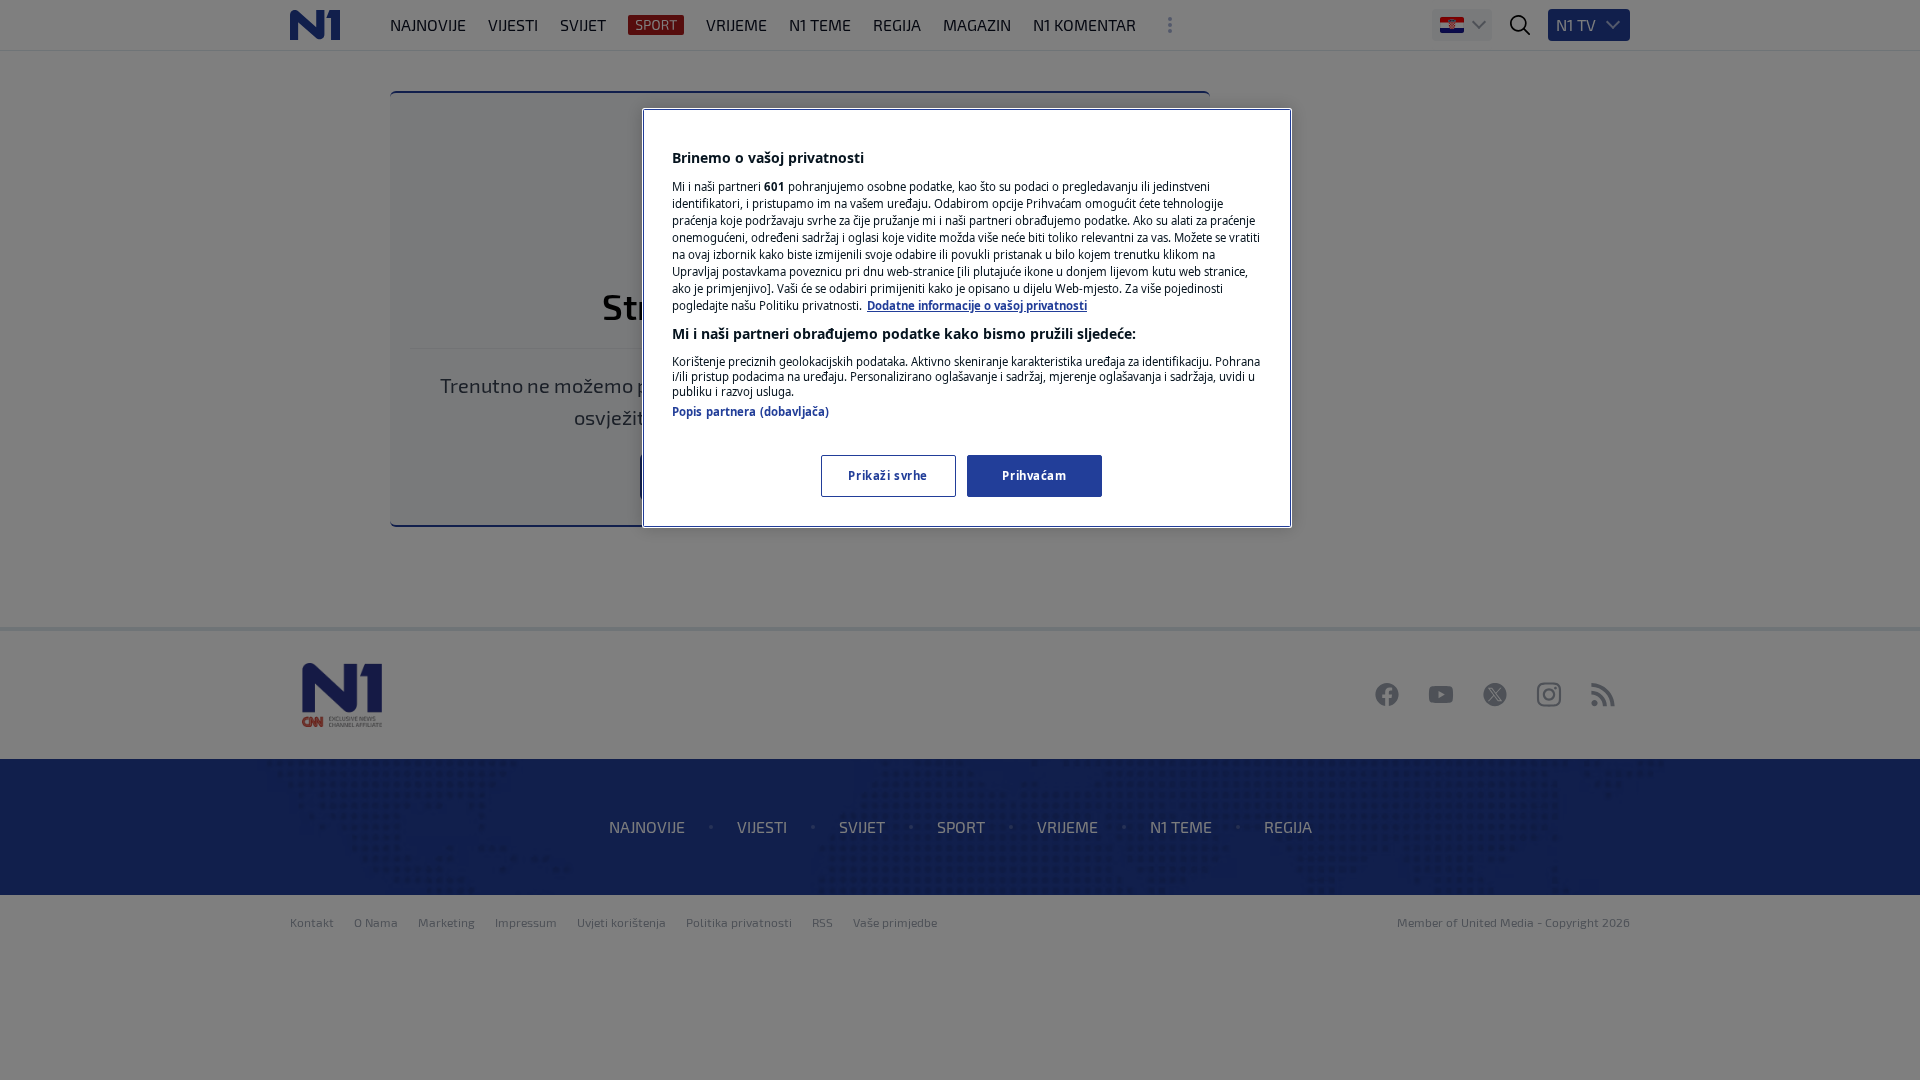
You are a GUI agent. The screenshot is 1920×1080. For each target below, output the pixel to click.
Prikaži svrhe (887, 475)
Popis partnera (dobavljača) (750, 411)
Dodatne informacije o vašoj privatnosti (977, 305)
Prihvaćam (1034, 475)
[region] (967, 318)
